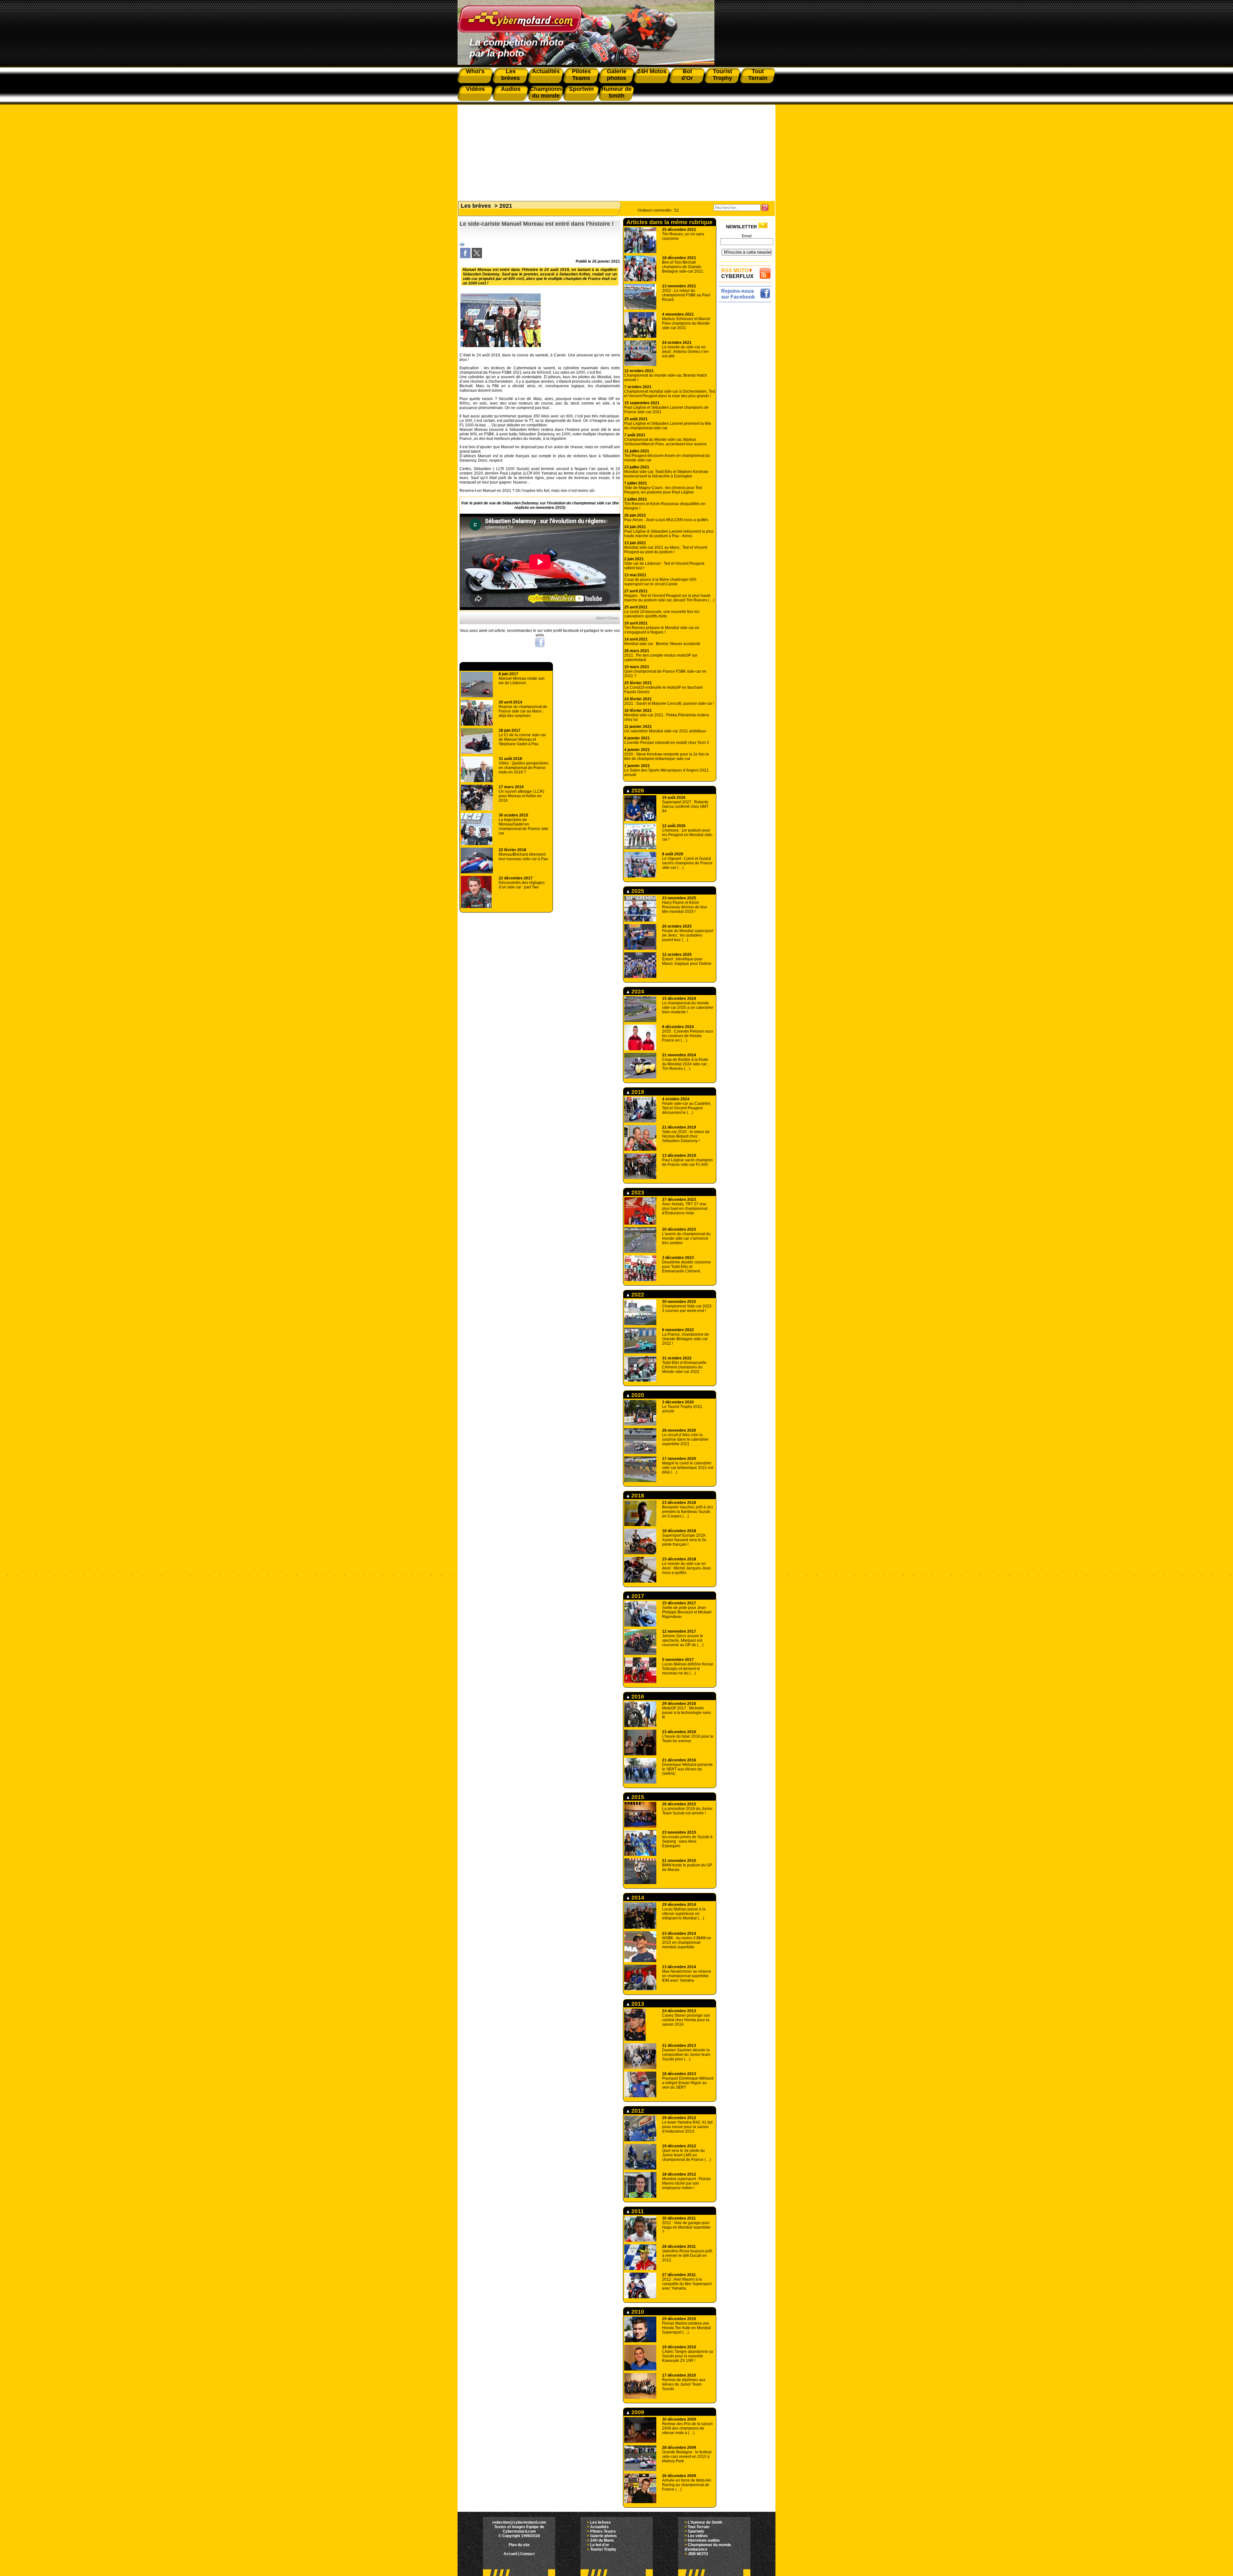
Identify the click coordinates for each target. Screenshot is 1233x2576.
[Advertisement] (616, 150)
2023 (637, 1192)
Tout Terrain (699, 2527)
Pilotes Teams (603, 2531)
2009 (637, 2412)
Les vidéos (698, 2536)
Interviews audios (704, 2540)
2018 (637, 1496)
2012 (637, 2111)
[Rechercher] (765, 208)
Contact (527, 2554)
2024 (637, 991)
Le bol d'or (600, 2545)
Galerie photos (603, 2536)
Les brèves (476, 206)
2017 (637, 1596)
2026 (637, 790)
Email (747, 236)
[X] (477, 257)
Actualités (599, 2527)
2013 (637, 2004)
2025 (637, 891)
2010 (637, 2312)
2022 (637, 1295)
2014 (637, 1898)
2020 (637, 1395)
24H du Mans (602, 2540)
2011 (637, 2211)
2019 (637, 1092)
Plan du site (519, 2545)
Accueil (510, 2554)
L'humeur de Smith (705, 2522)
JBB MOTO (698, 2554)
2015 (637, 1797)
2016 (637, 1697)
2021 (506, 206)
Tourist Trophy (603, 2549)
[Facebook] (465, 257)
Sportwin (696, 2531)
